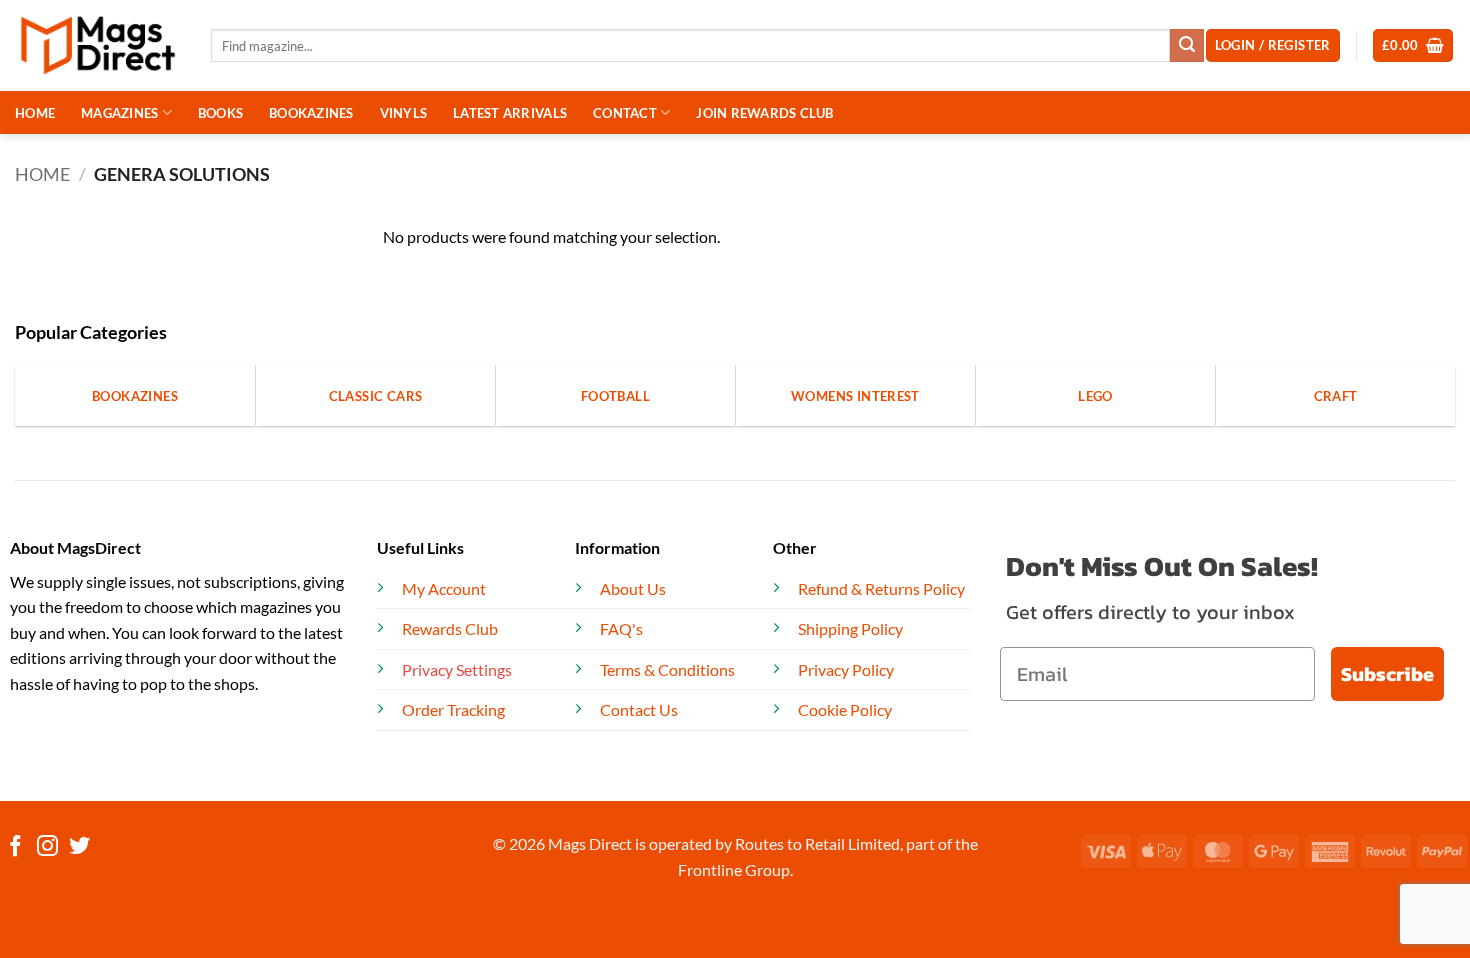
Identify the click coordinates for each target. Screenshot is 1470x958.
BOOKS (220, 113)
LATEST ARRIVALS (510, 113)
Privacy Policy (846, 669)
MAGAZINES (119, 113)
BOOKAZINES (311, 113)
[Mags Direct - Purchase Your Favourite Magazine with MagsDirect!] (98, 45)
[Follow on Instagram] (47, 847)
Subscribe (1387, 674)
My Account (444, 588)
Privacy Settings (457, 669)
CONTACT (625, 113)
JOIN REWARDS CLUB (764, 113)
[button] (1413, 45)
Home (42, 174)
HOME (35, 113)
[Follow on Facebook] (15, 847)
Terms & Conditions (667, 669)
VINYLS (404, 113)
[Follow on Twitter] (79, 847)
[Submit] (1187, 46)
